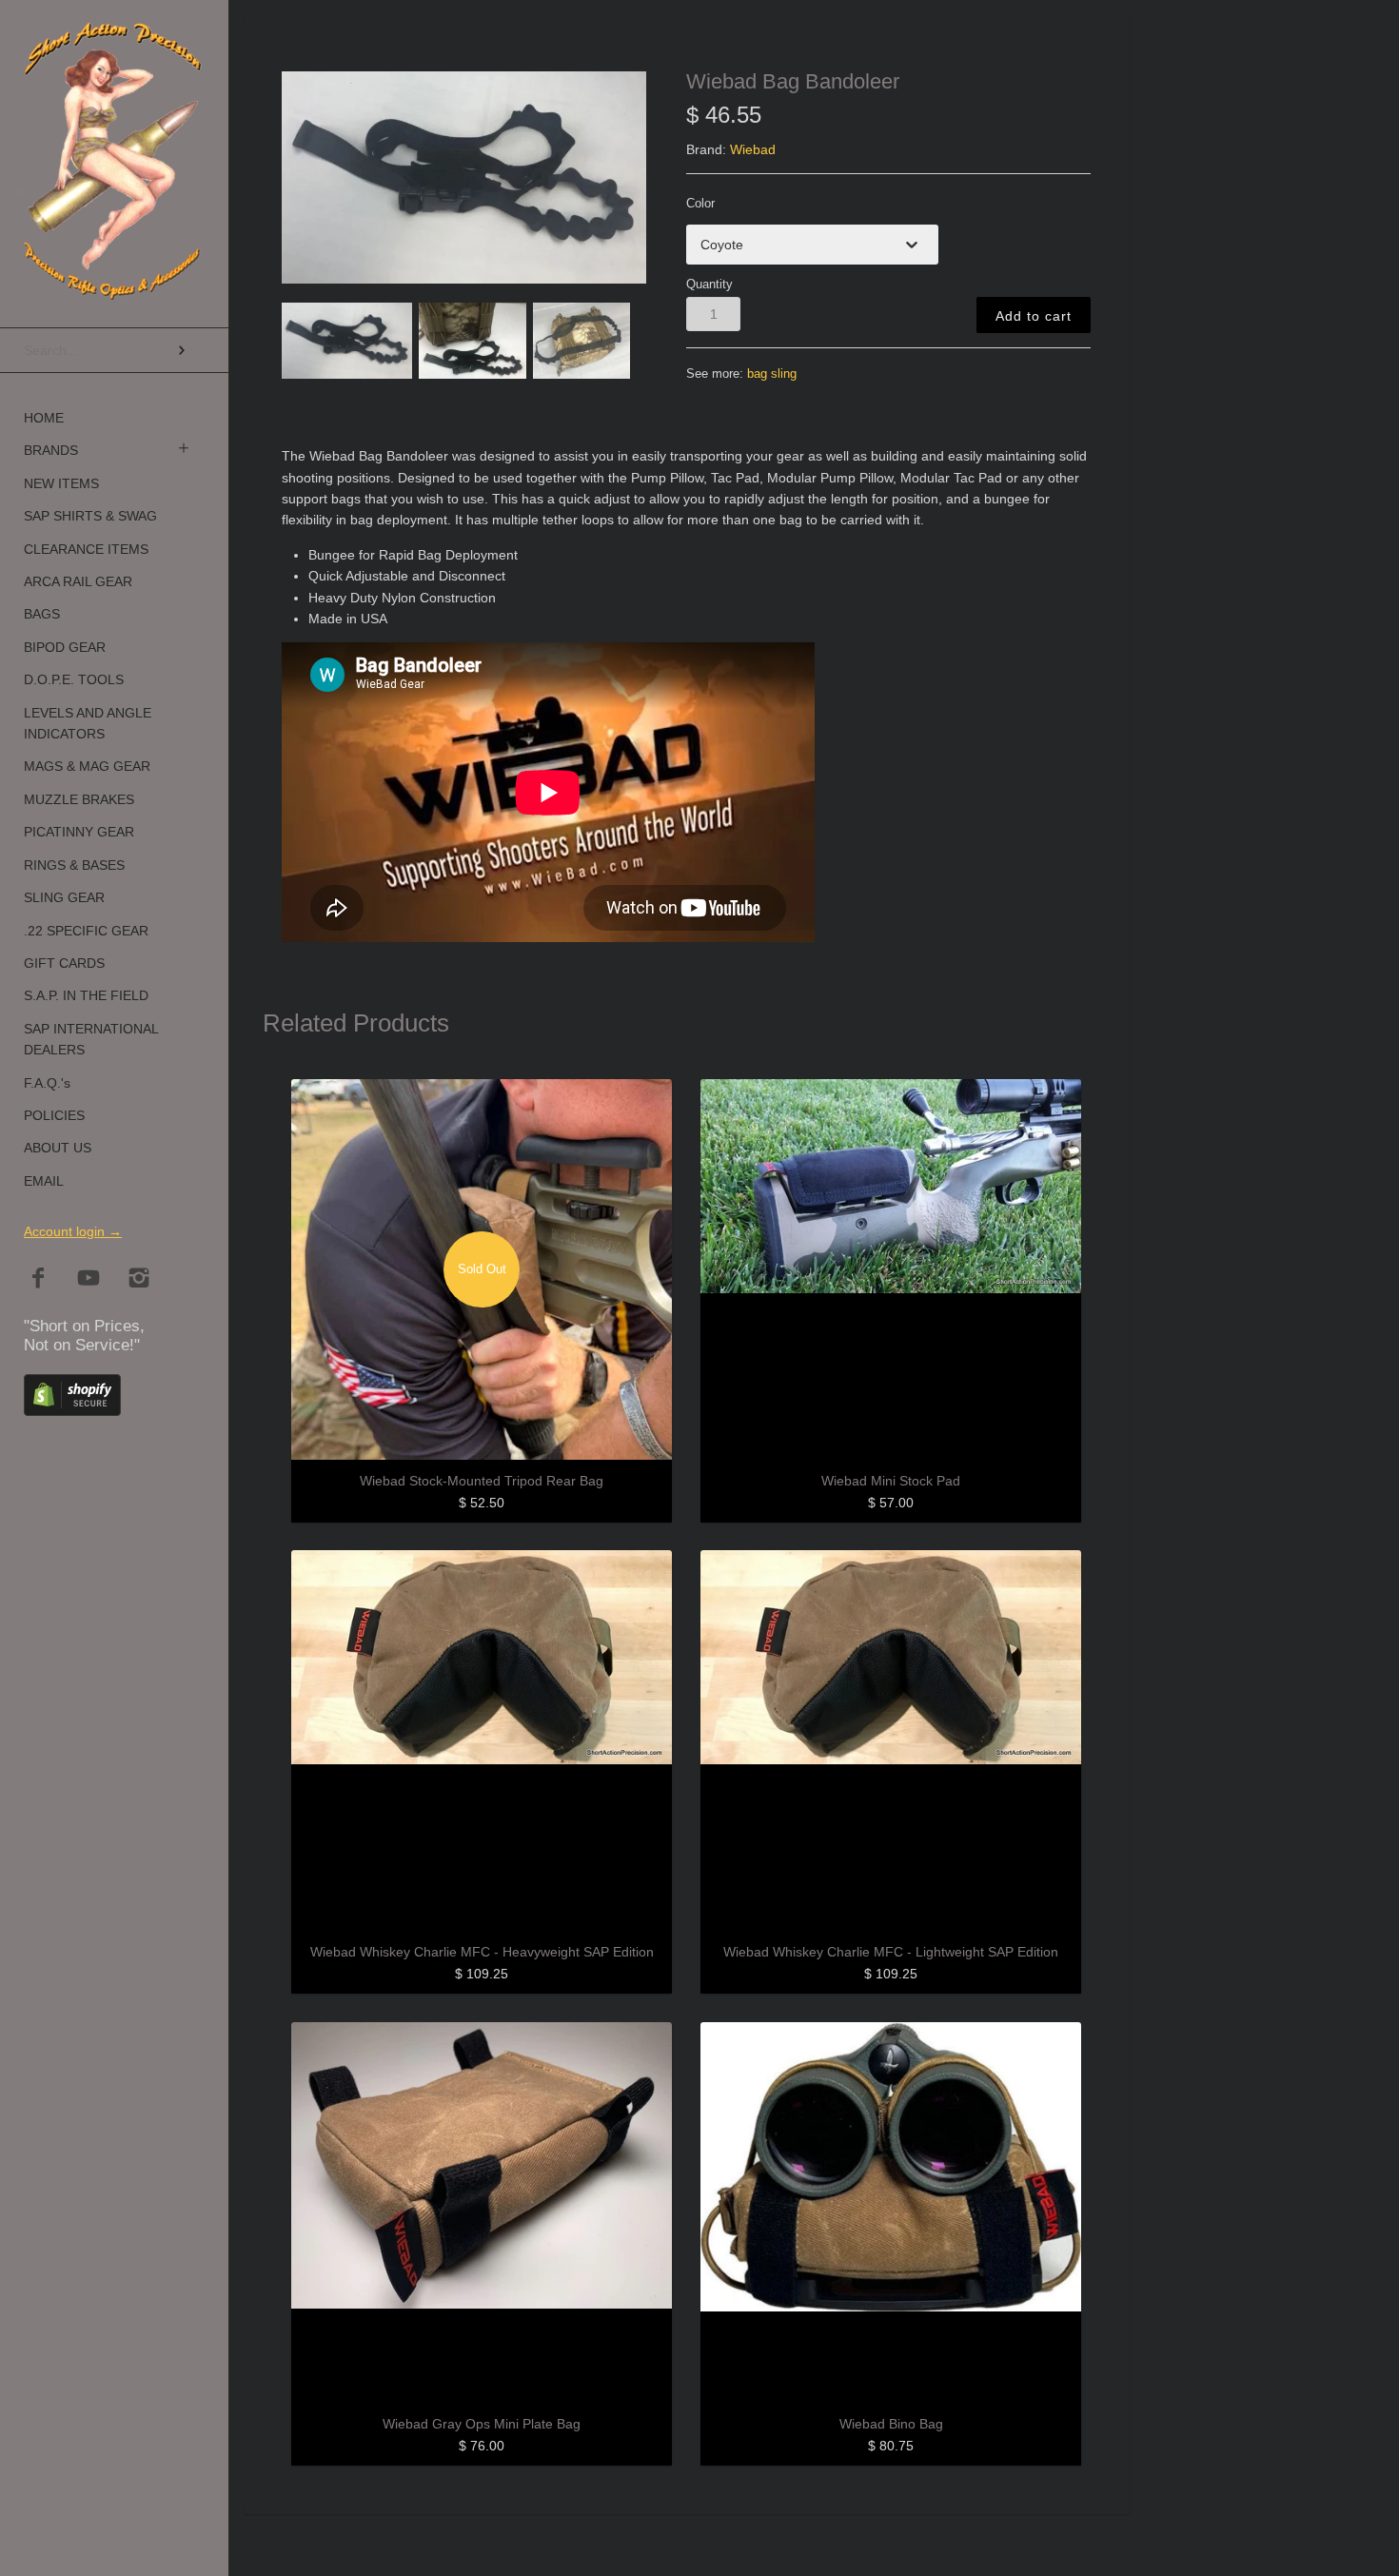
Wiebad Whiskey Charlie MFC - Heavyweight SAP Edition (482, 1952)
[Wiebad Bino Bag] (891, 2212)
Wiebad (753, 149)
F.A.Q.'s (47, 1083)
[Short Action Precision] (114, 42)
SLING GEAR (64, 897)
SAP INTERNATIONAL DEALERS (91, 1039)
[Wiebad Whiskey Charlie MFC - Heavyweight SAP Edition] (482, 1740)
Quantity (709, 285)
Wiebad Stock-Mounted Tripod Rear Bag (482, 1481)
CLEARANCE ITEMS (86, 549)
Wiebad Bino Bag (891, 2424)
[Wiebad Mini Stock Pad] (891, 1269)
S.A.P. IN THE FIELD (86, 995)
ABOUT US (58, 1148)
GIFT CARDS (64, 963)
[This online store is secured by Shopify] (72, 1411)
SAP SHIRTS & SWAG (90, 516)
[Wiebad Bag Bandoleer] (464, 177)
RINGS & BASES (74, 865)
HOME (44, 418)
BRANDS (51, 450)
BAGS (42, 614)
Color (700, 204)
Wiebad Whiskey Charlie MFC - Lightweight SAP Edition (891, 1952)
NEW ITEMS (61, 483)
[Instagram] (139, 1279)
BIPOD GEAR (65, 647)
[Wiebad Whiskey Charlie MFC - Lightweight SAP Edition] (891, 1740)
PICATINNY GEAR (79, 832)
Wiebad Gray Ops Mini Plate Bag (482, 2424)
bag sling (772, 374)
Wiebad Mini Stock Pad (891, 1481)
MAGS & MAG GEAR (87, 766)
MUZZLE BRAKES (79, 799)
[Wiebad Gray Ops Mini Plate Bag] (482, 2212)
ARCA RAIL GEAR (78, 581)
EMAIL (44, 1181)
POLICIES (54, 1115)
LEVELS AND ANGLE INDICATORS (88, 723)
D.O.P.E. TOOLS (74, 679)
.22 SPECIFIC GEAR (86, 931)
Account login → (73, 1231)
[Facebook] (39, 1279)
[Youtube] (89, 1279)
